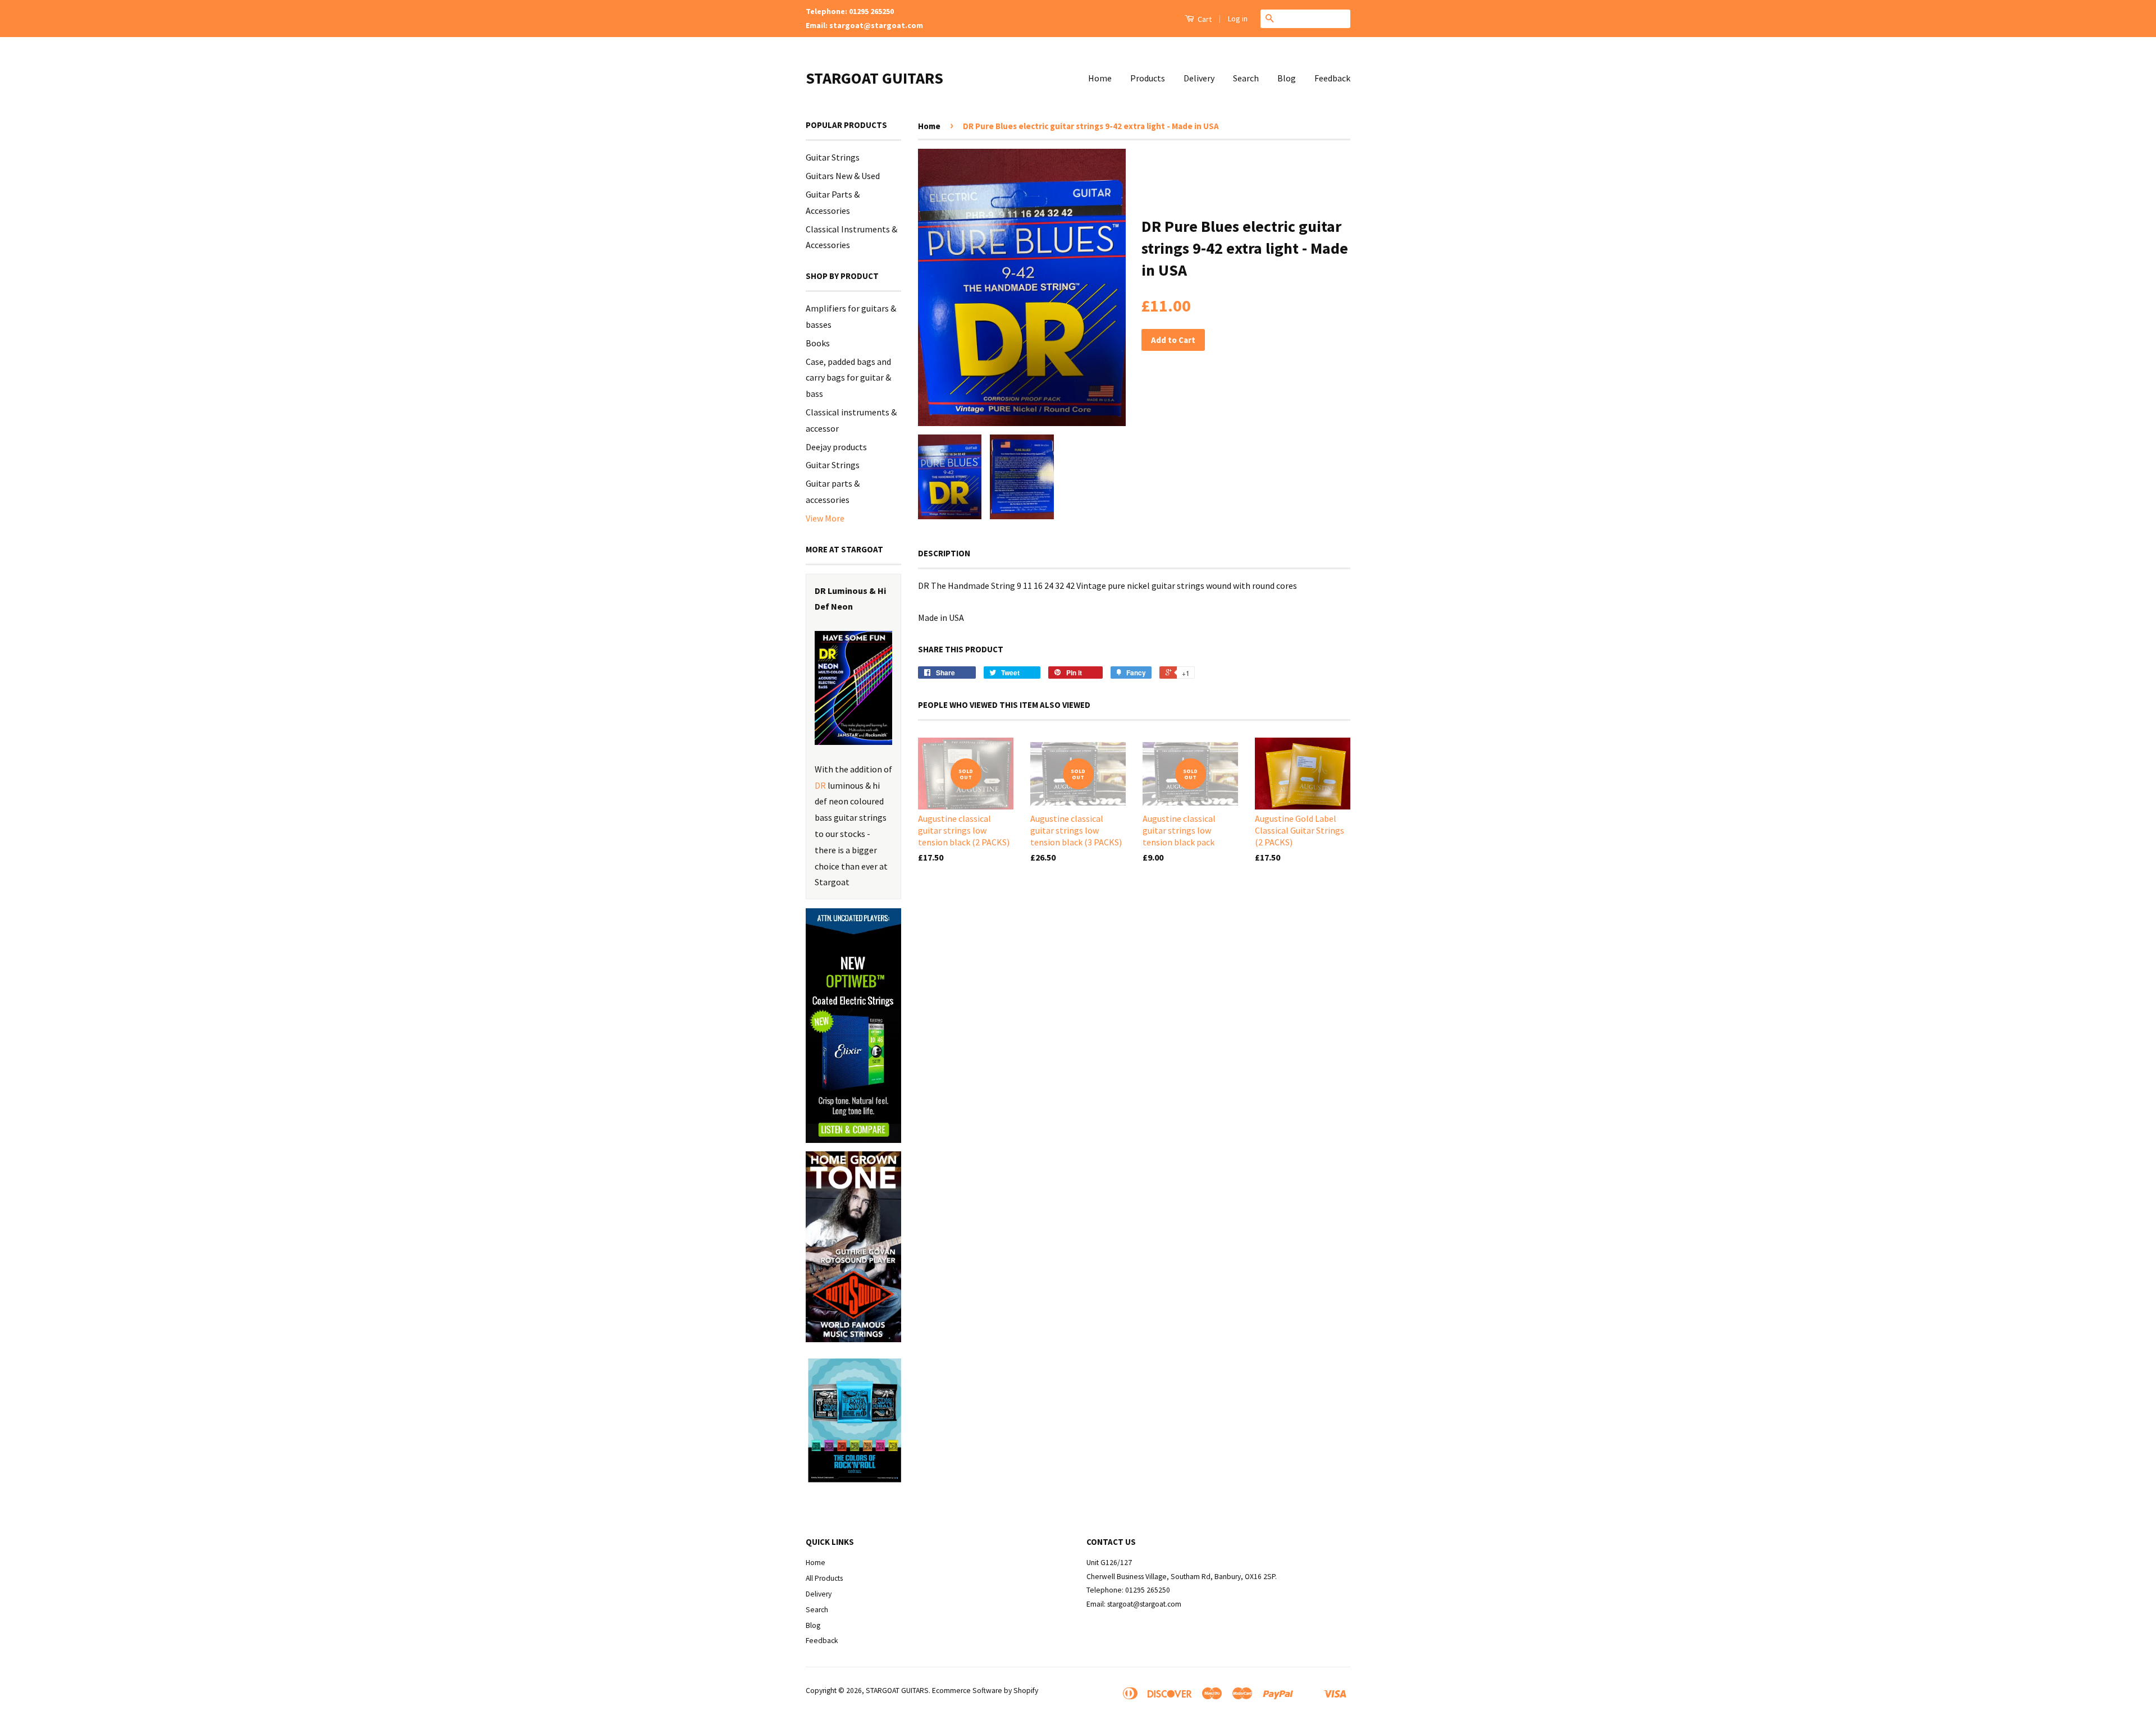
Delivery (1199, 78)
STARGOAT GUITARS (874, 78)
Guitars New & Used (843, 176)
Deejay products (836, 447)
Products (1148, 78)
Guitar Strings (833, 157)
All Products (824, 1578)
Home (1100, 78)
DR (820, 785)
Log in (1238, 19)
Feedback (1332, 78)
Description (944, 553)
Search (1246, 78)
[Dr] (853, 688)
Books (818, 343)
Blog (1287, 78)
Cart (1204, 19)
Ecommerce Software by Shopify (985, 1691)
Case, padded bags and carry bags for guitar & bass (848, 378)
